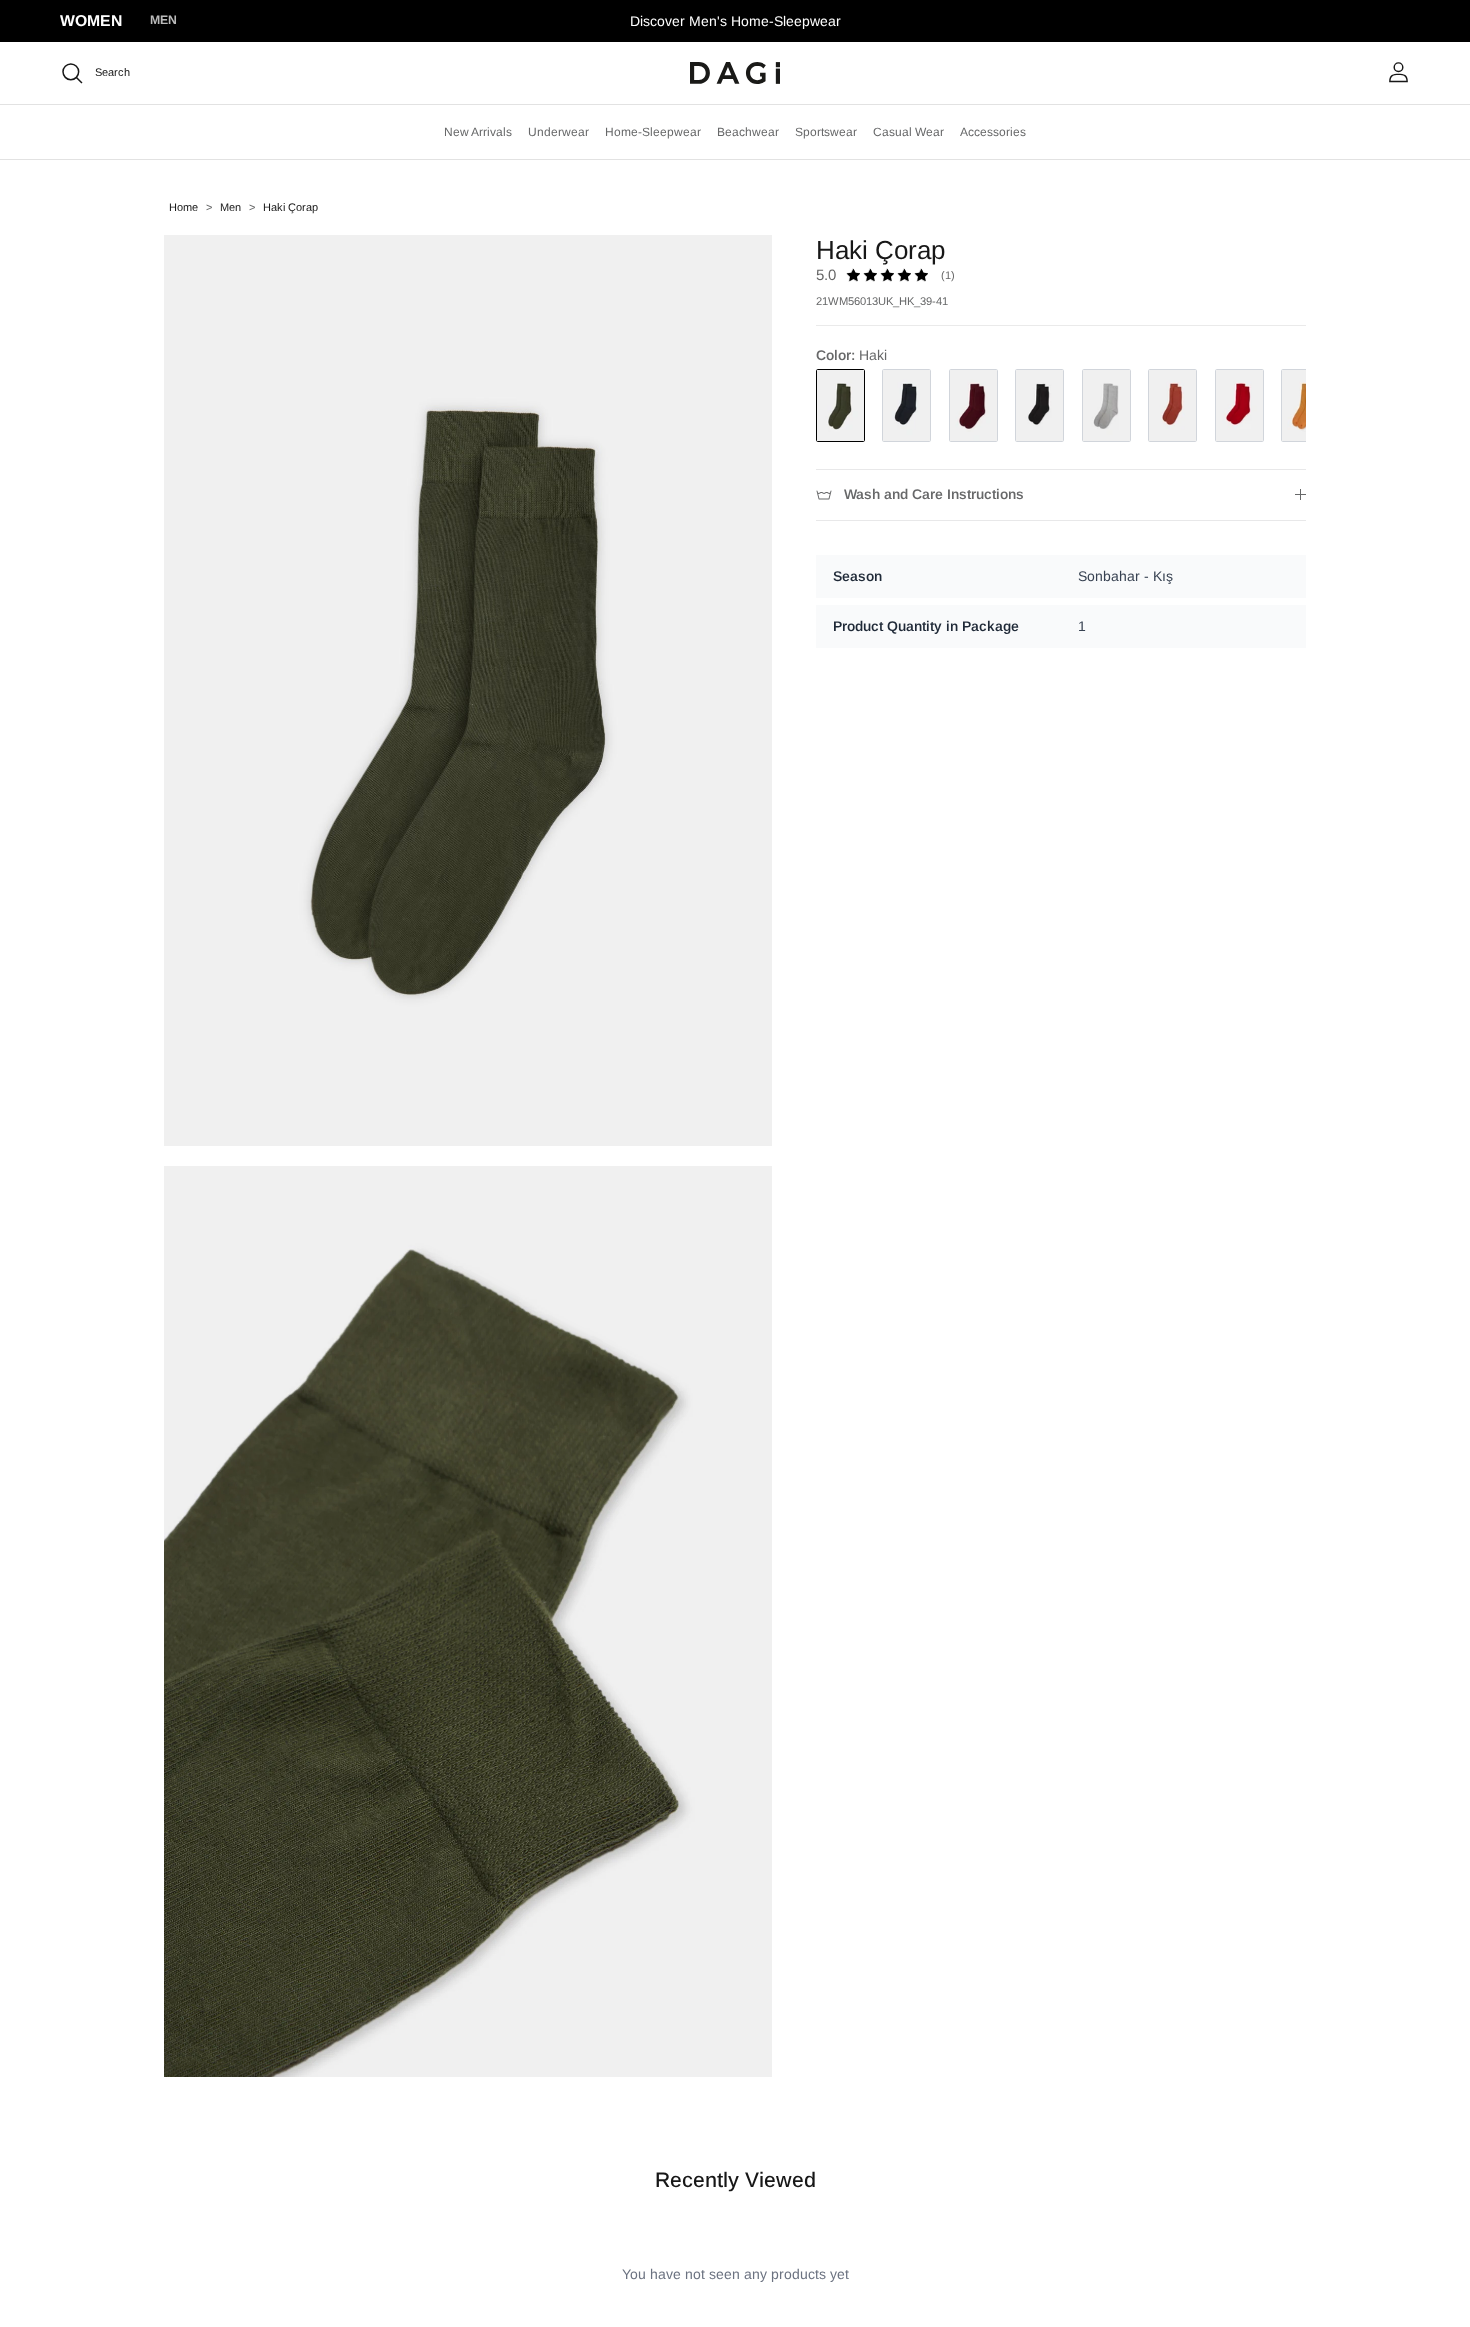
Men (163, 20)
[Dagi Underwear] (735, 73)
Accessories (993, 132)
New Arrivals (478, 132)
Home (183, 207)
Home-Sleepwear (653, 132)
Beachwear (748, 132)
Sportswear (826, 132)
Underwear (558, 132)
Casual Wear (908, 132)
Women (91, 20)
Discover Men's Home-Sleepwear (735, 21)
